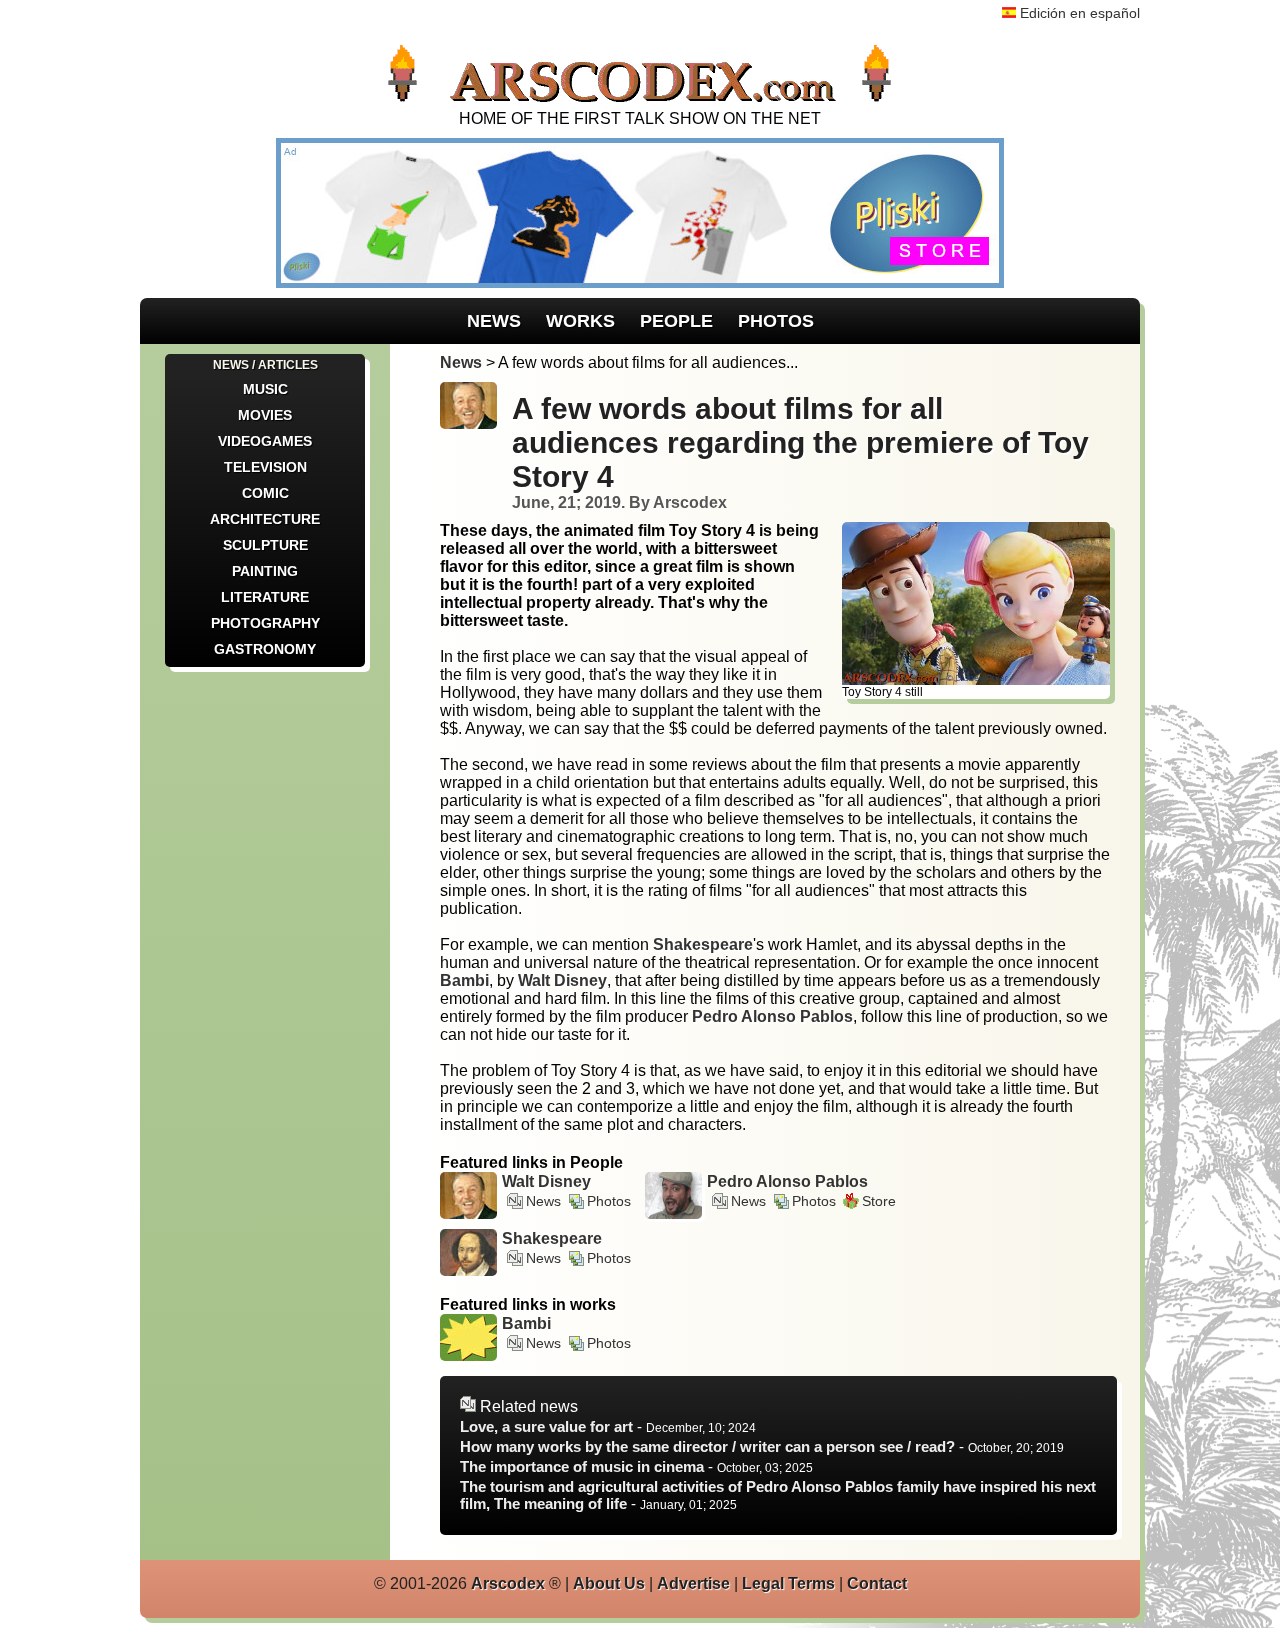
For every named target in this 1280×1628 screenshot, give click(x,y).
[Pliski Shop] (640, 282)
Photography (265, 623)
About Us (609, 1583)
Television (265, 467)
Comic (265, 493)
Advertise (693, 1583)
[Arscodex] (640, 100)
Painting (265, 571)
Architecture (265, 519)
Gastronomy (265, 649)
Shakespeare (552, 1238)
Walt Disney (546, 1181)
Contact (877, 1583)
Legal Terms (788, 1583)
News (494, 321)
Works (580, 321)
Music (265, 389)
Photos (776, 321)
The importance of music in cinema (582, 1466)
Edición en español (1080, 13)
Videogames (265, 441)
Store (879, 1201)
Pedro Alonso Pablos (787, 1181)
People (676, 321)
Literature (265, 597)
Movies (265, 415)
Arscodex (508, 1583)
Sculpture (265, 545)
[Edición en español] (1009, 13)
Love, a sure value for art (546, 1426)
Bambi (526, 1323)
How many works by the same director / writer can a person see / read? (707, 1446)
